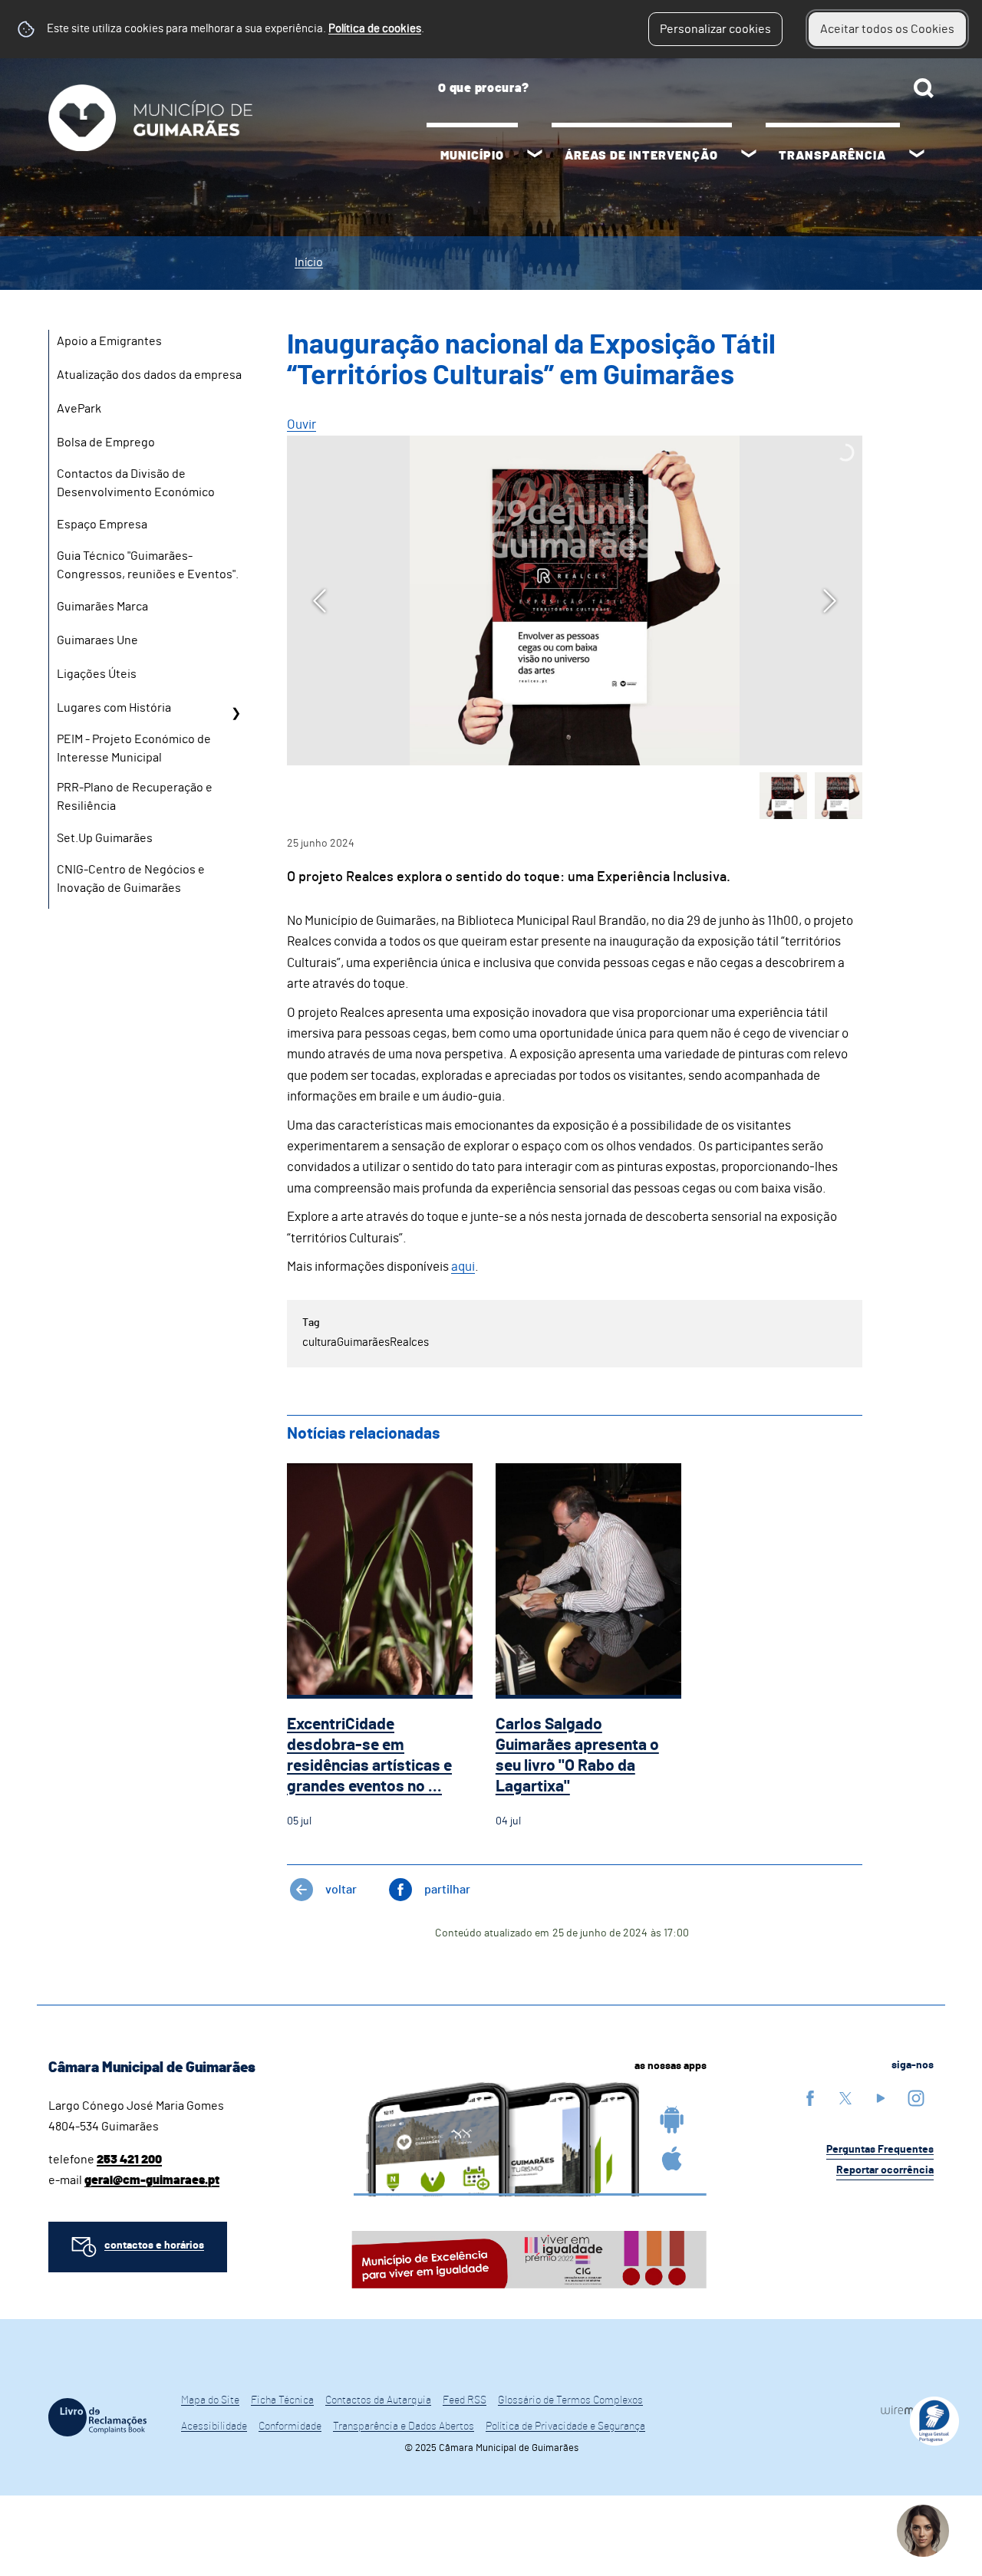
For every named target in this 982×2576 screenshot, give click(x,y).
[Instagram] (916, 2098)
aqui (463, 1267)
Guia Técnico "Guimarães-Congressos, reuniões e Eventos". (148, 565)
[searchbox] (680, 88)
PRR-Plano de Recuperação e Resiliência (135, 797)
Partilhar (447, 1890)
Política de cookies (375, 29)
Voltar (341, 1890)
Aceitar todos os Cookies (887, 29)
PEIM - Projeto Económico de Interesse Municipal (134, 748)
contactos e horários (154, 2245)
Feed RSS (465, 2400)
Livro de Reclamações (97, 2417)
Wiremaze (907, 2410)
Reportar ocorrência (885, 2170)
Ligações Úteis (97, 674)
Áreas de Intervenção (641, 156)
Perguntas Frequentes (880, 2150)
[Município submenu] (535, 156)
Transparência (832, 156)
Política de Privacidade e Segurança (565, 2426)
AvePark (79, 409)
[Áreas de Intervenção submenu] (749, 156)
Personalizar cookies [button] (715, 29)
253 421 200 (129, 2160)
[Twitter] (845, 2098)
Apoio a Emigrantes (109, 341)
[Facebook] (810, 2098)
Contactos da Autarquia (378, 2400)
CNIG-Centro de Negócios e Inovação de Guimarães (131, 879)
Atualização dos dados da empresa (149, 375)
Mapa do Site (210, 2400)
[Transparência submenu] (917, 156)
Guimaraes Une (97, 640)
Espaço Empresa (102, 525)
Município (472, 156)
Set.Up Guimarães (105, 838)
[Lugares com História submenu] (236, 713)
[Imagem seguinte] (830, 601)
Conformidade (290, 2426)
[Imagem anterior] (320, 601)
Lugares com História (114, 708)
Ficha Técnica (282, 2400)
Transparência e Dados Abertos (404, 2426)
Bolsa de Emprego (106, 442)
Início (309, 262)
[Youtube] (881, 2098)
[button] (783, 796)
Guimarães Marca (102, 607)
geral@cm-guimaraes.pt (152, 2180)
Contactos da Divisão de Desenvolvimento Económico (136, 483)
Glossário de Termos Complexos (570, 2400)
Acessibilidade (214, 2426)
